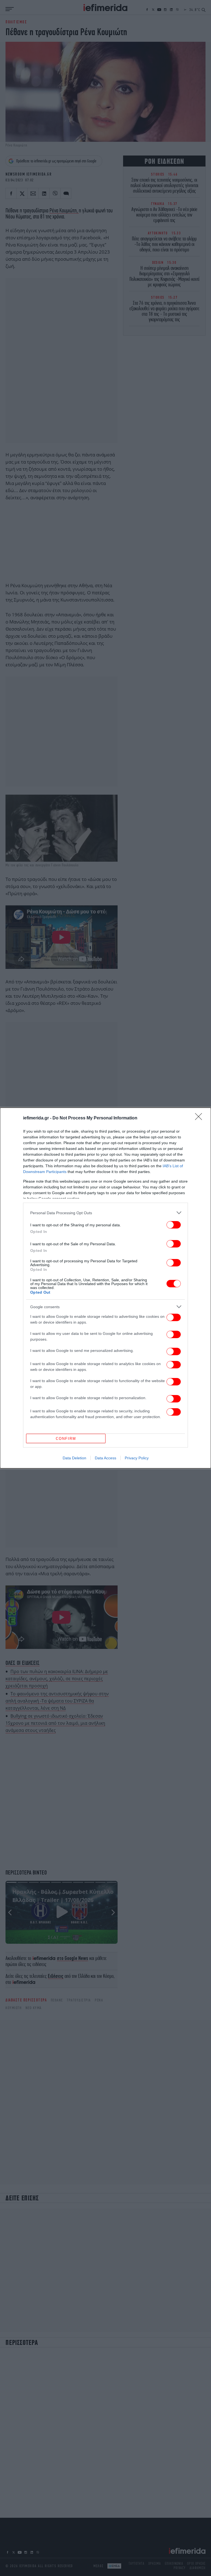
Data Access (105, 1458)
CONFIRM (66, 1439)
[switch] (174, 1225)
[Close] (200, 1118)
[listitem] (105, 1213)
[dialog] (105, 1288)
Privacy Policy (137, 1458)
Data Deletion (74, 1458)
